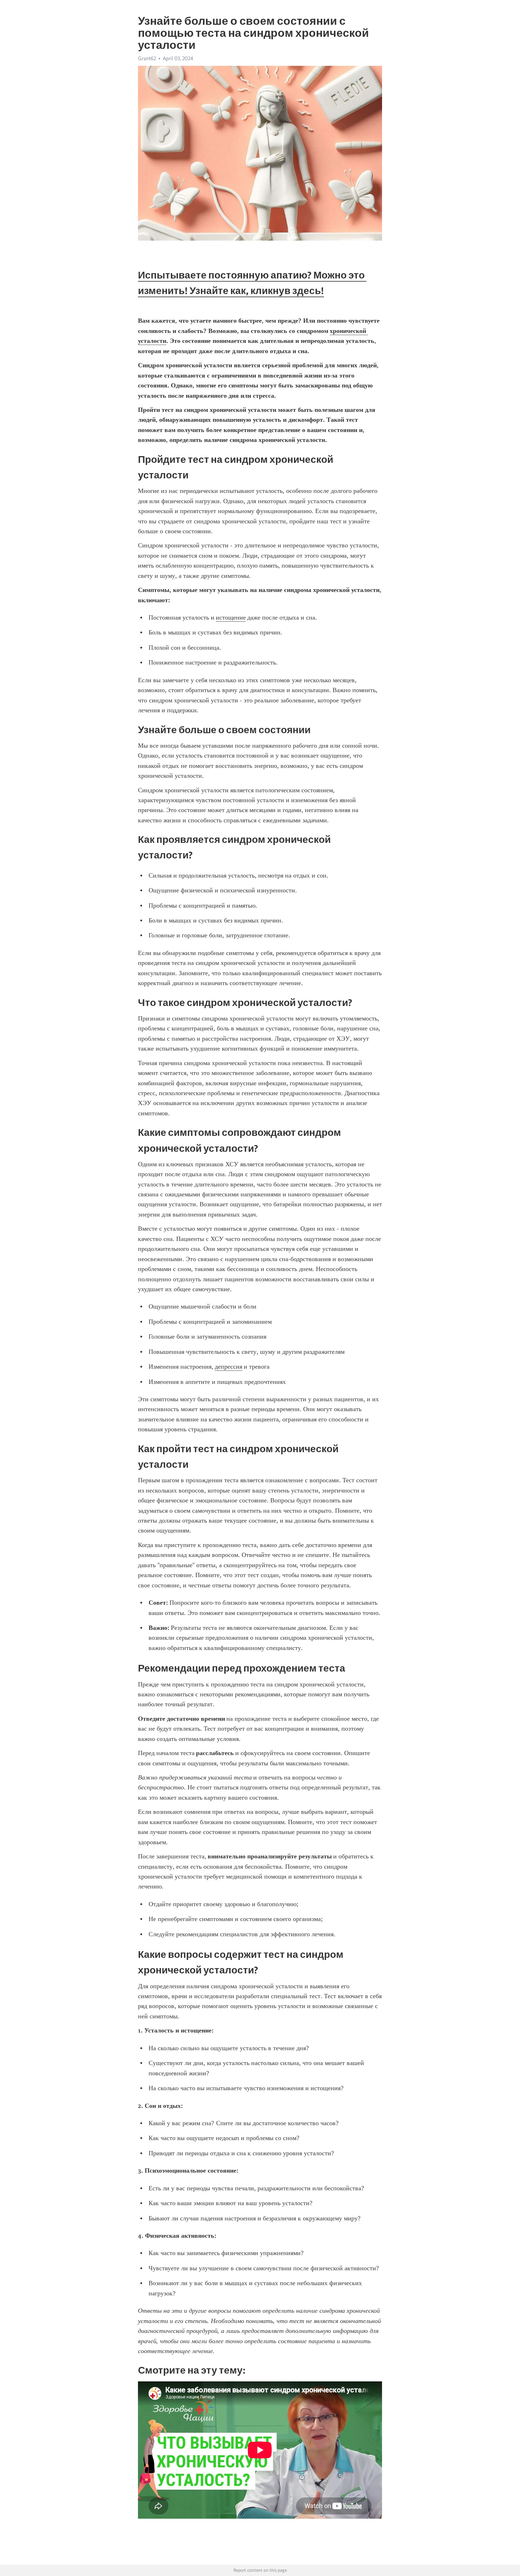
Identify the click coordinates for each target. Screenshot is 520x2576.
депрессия (229, 1367)
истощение (231, 617)
